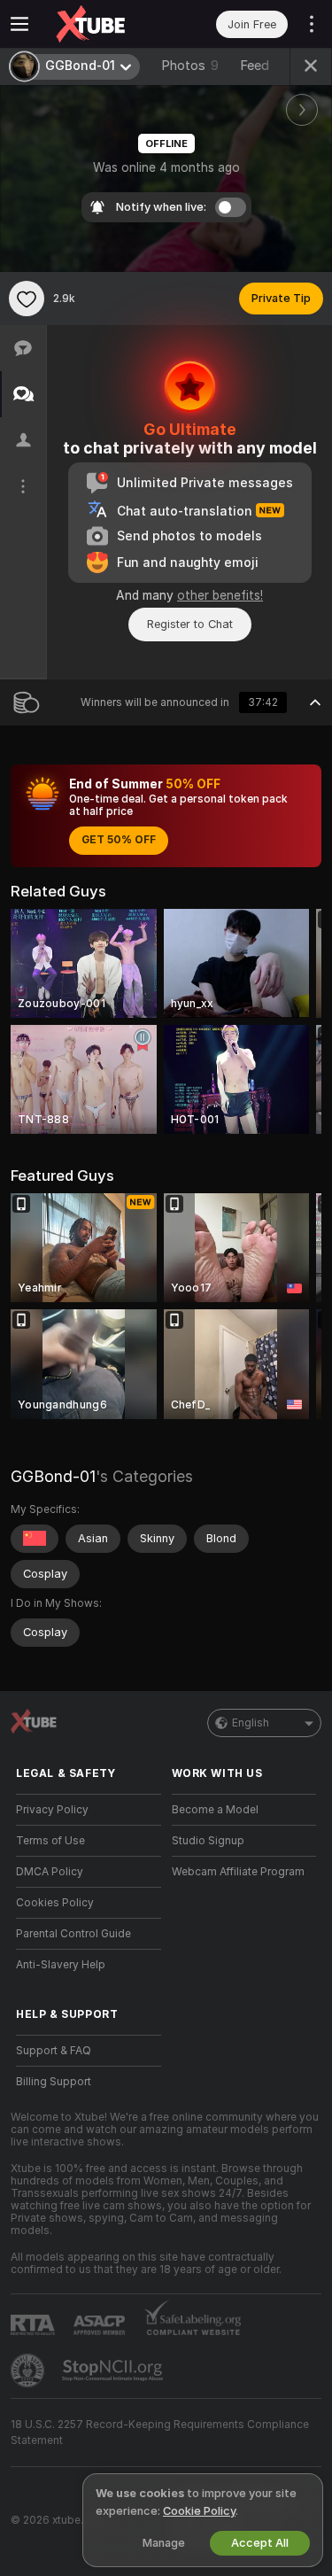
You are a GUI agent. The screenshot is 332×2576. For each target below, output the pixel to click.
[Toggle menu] (19, 24)
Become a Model (215, 1810)
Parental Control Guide (73, 1934)
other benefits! (220, 595)
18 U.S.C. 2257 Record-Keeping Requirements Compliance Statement (160, 2432)
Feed (255, 66)
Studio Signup (208, 1841)
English (251, 1723)
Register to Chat (190, 624)
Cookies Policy (55, 1903)
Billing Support (54, 2082)
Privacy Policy (52, 1810)
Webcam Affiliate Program (238, 1872)
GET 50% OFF (119, 840)
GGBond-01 (53, 1476)
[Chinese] (35, 1539)
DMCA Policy (50, 1872)
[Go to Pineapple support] (29, 2370)
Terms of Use (50, 1841)
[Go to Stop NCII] (114, 2370)
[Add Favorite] (27, 299)
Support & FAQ (54, 2051)
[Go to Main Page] (103, 24)
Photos (190, 66)
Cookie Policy (199, 2511)
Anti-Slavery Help (61, 1965)
